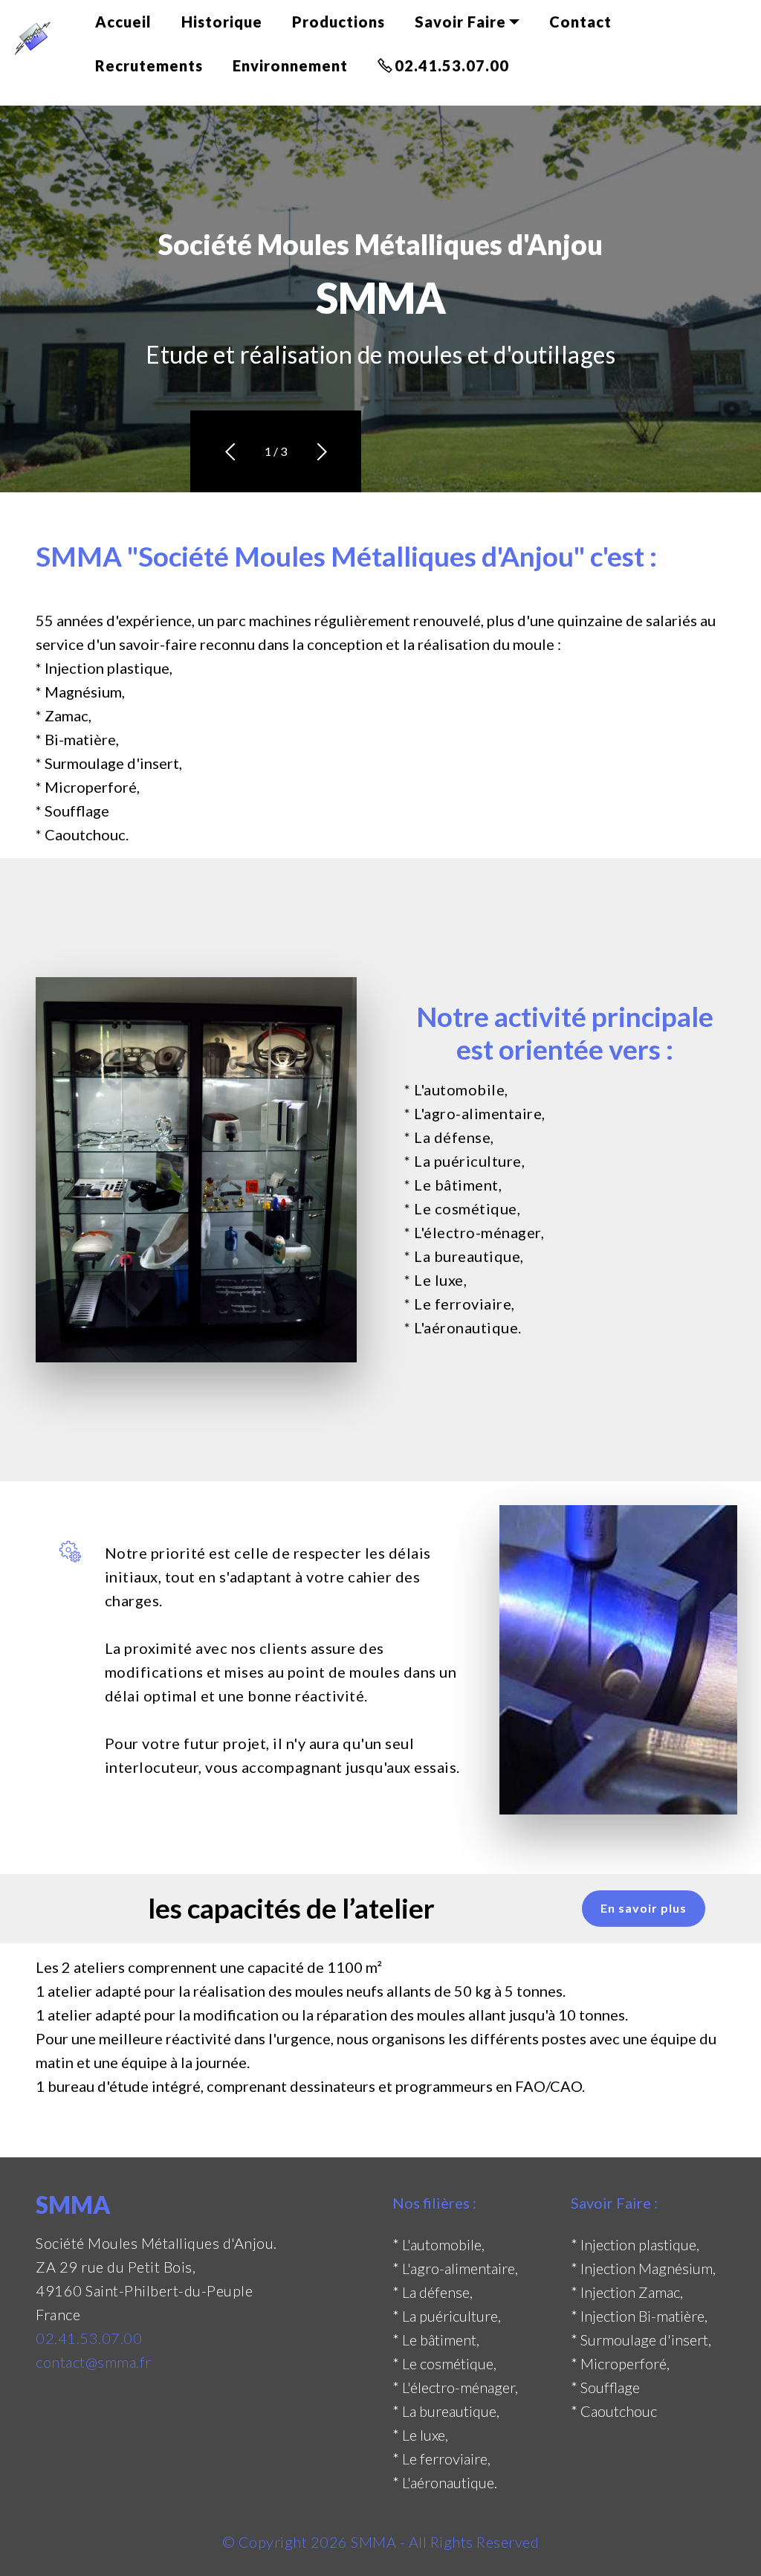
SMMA (373, 2542)
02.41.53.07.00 (452, 65)
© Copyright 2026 (287, 2542)
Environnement (290, 65)
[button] (229, 452)
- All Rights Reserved (467, 2542)
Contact (580, 22)
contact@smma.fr (94, 2362)
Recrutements (149, 65)
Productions (339, 22)
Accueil (123, 22)
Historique (222, 22)
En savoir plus (644, 1908)
